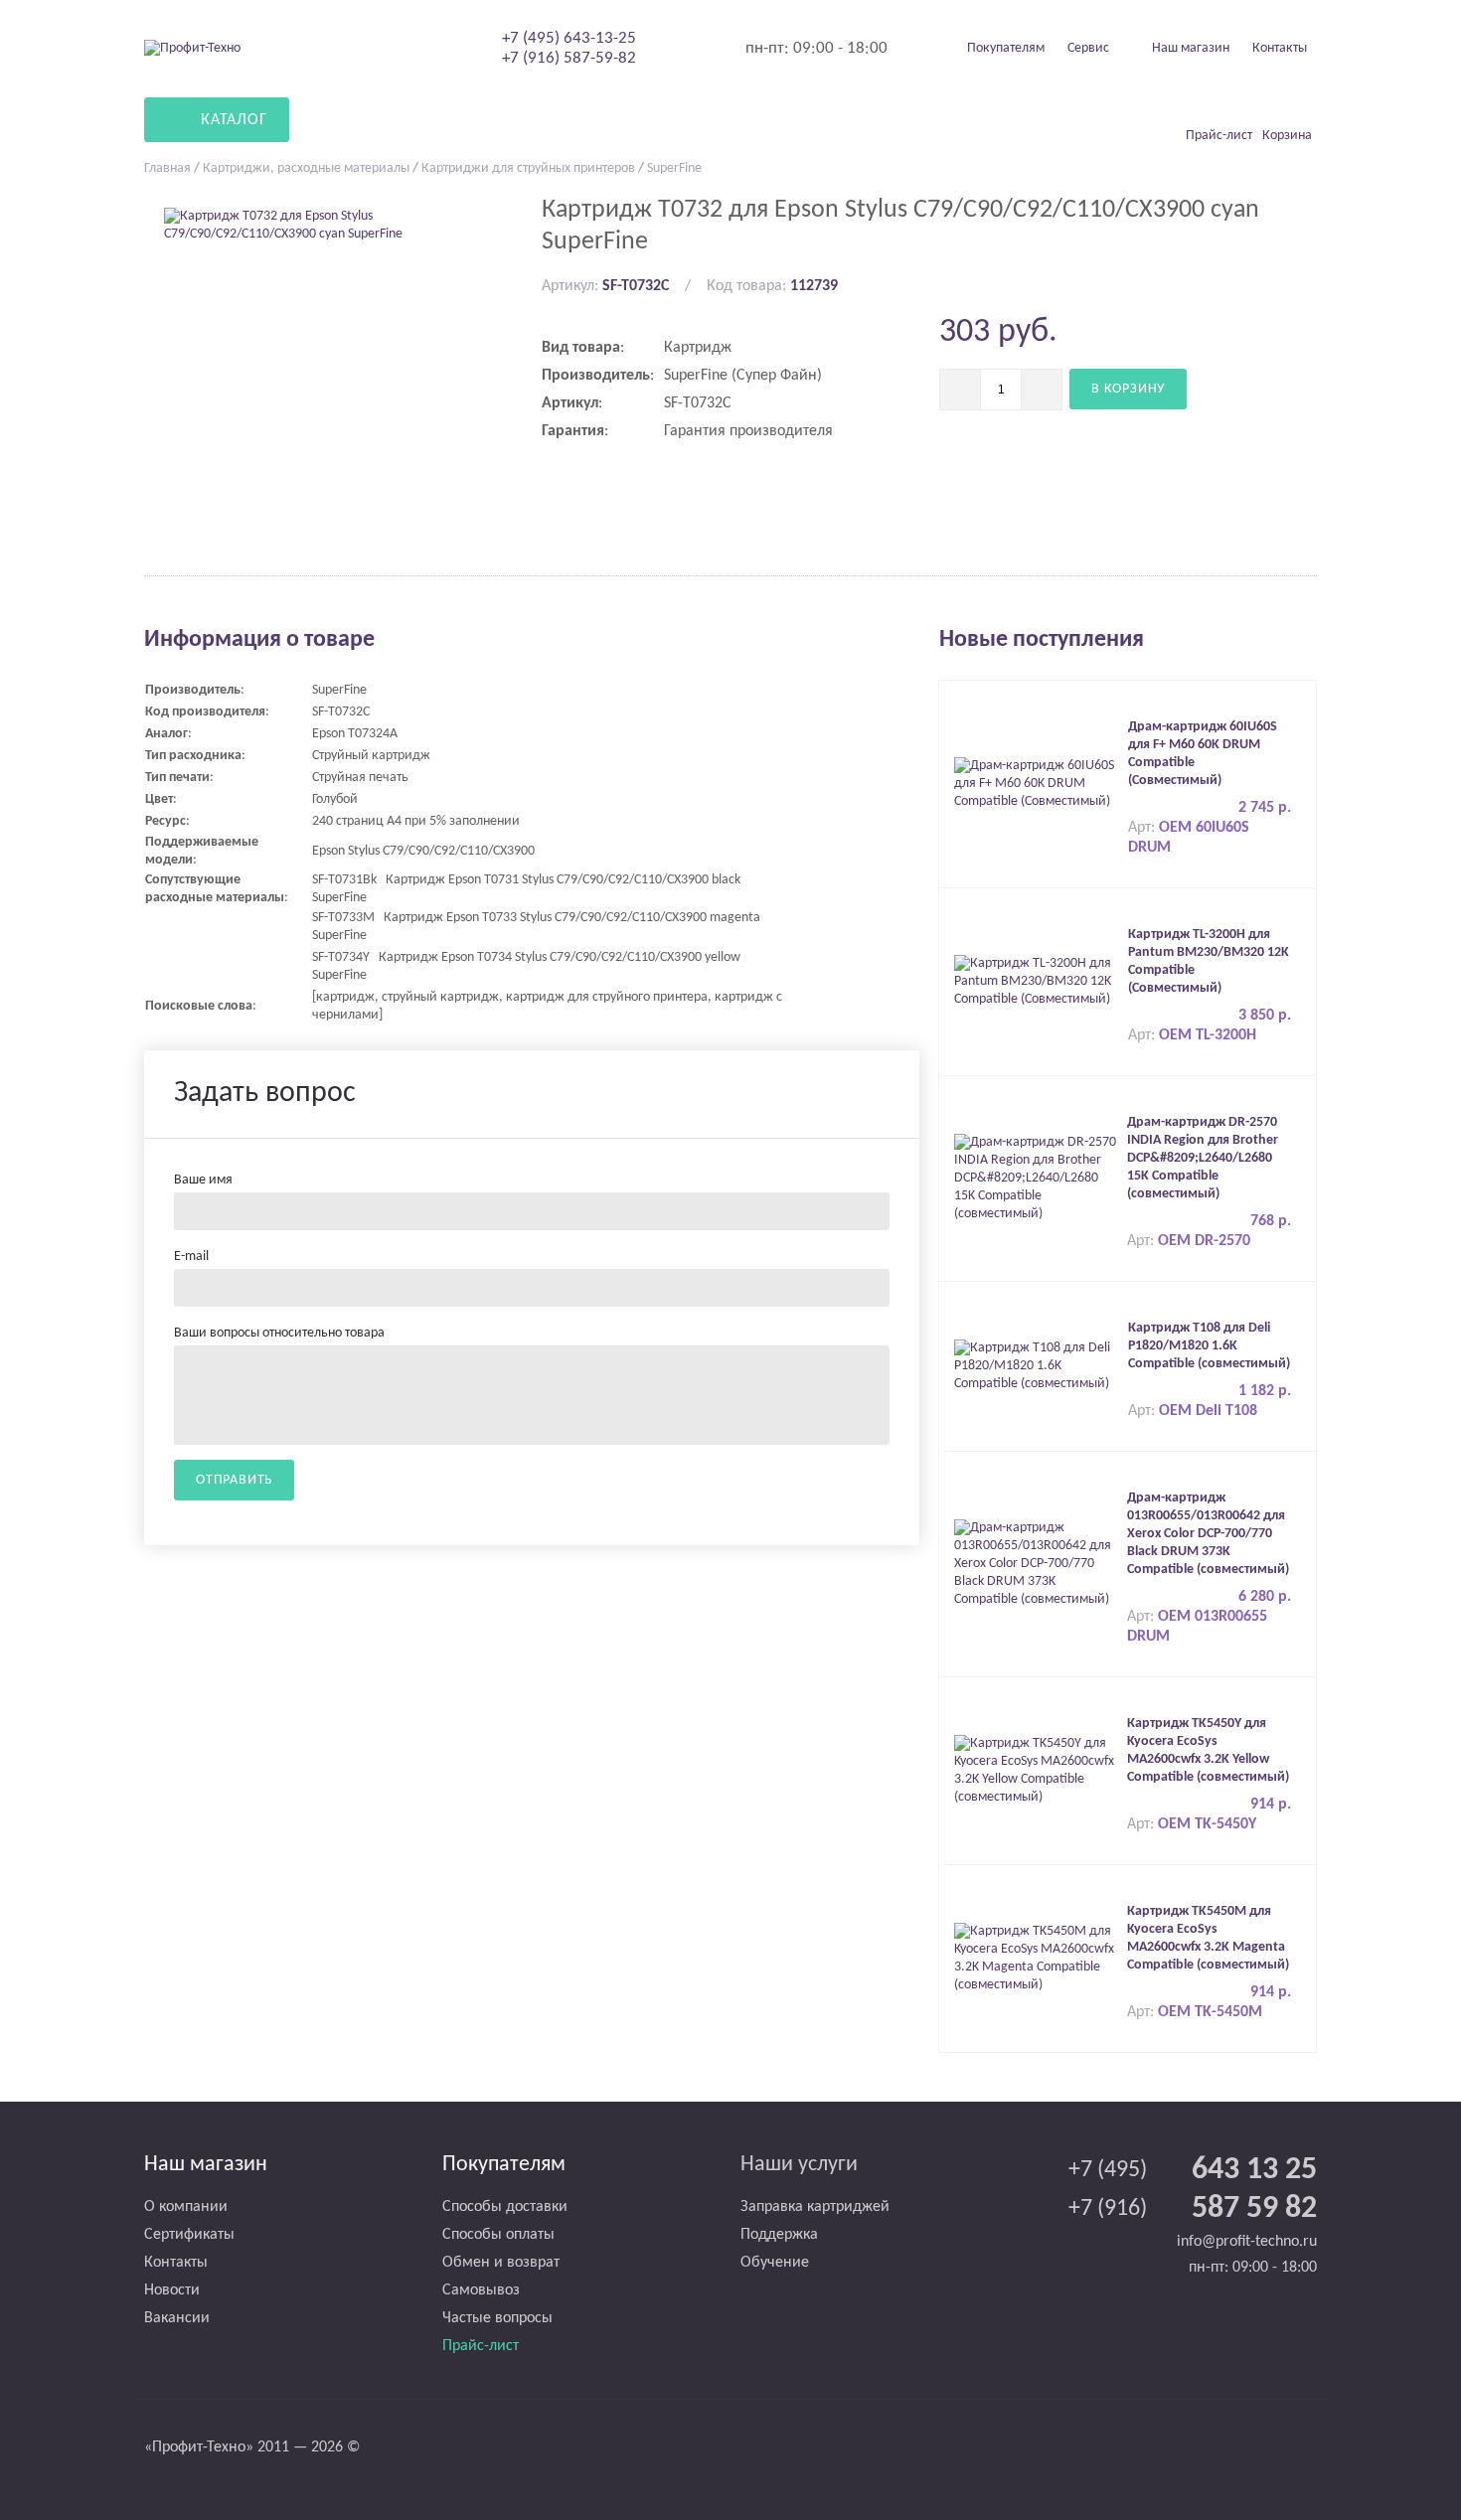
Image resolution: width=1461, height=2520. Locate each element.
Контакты (1280, 48)
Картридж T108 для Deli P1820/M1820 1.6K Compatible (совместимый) (1209, 1346)
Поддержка (779, 2235)
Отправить (234, 1480)
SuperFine (674, 168)
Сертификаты (189, 2235)
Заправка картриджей (815, 2207)
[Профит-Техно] (192, 48)
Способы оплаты (498, 2235)
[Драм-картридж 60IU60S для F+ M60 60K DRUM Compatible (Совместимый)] (1036, 784)
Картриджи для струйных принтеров (528, 168)
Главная (167, 168)
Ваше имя (203, 1180)
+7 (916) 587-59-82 (569, 58)
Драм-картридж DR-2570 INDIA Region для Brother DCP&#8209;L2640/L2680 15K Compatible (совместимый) (1203, 1158)
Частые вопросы (497, 2318)
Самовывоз (481, 2290)
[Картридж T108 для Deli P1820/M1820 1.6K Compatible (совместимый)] (1036, 1366)
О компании (186, 2207)
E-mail (191, 1257)
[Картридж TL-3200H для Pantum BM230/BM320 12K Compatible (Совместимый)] (1036, 981)
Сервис (1088, 48)
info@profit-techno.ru (1247, 2242)
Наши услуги (799, 2165)
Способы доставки (505, 2207)
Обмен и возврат (501, 2263)
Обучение (775, 2263)
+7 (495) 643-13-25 (569, 38)
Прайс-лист (481, 2346)
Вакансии (177, 2318)
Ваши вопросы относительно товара (279, 1333)
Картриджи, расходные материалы (306, 168)
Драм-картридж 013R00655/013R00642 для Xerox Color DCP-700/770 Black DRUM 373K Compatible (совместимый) (1208, 1534)
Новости (172, 2290)
